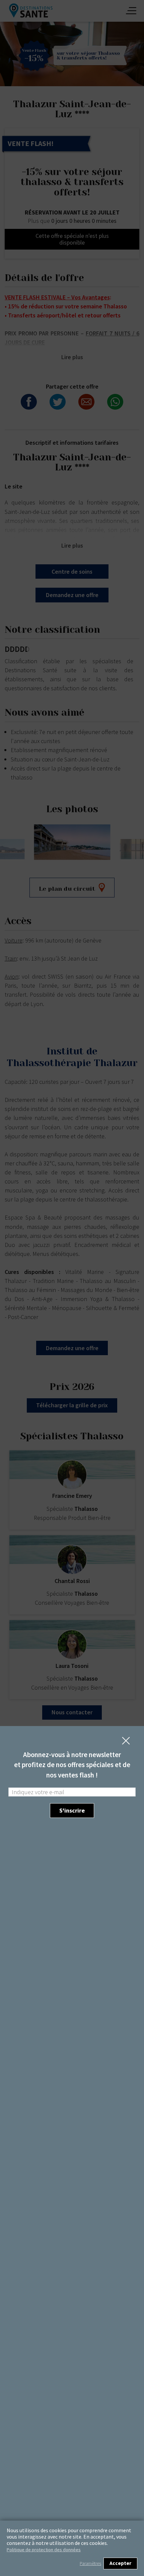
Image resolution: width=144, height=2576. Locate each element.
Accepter (120, 2563)
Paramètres (90, 2563)
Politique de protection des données (44, 2550)
